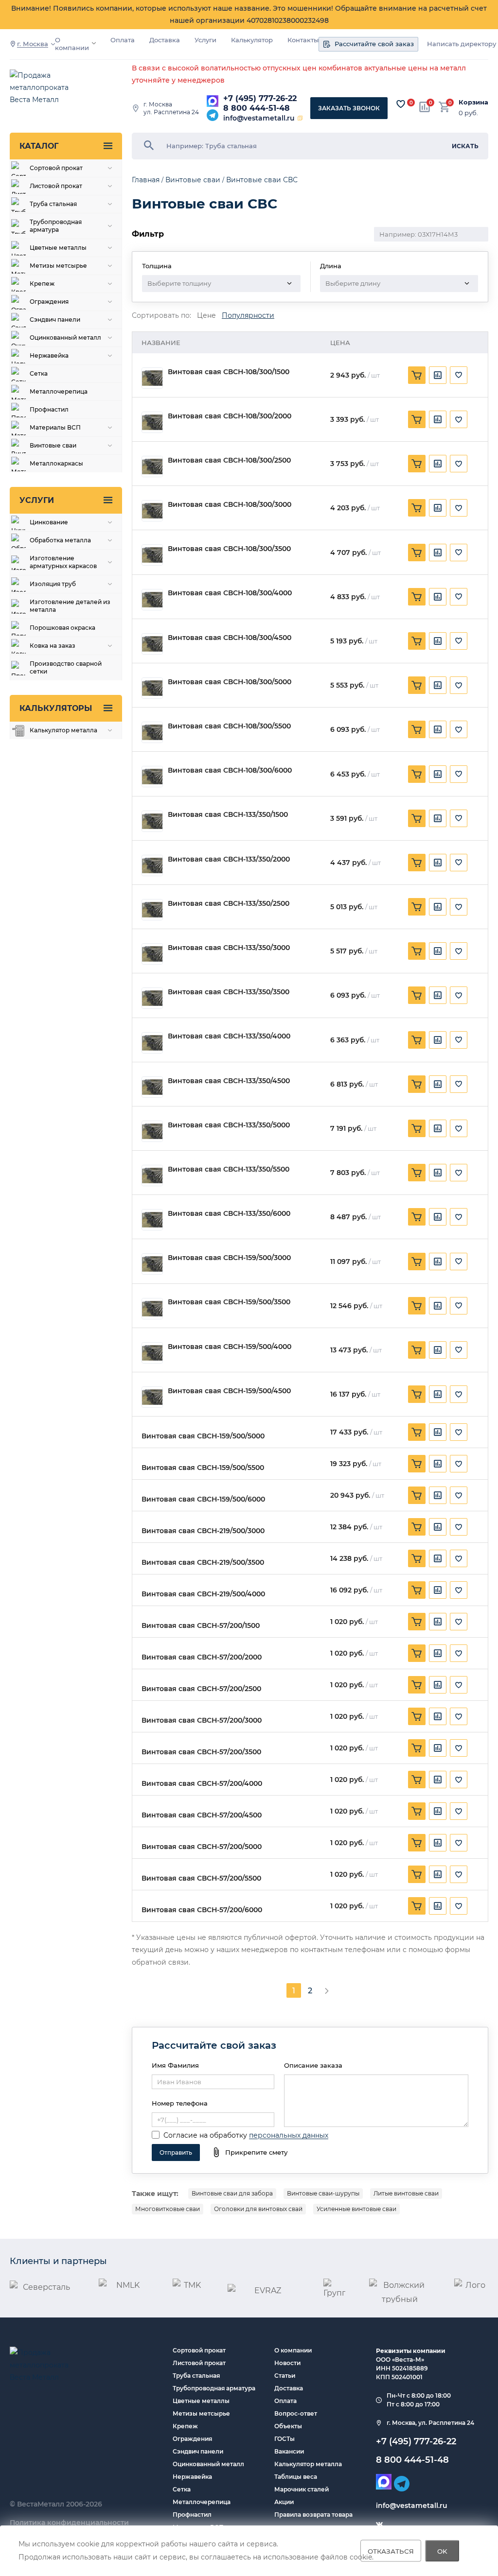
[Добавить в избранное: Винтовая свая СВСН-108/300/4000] (459, 597)
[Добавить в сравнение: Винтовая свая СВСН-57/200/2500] (438, 1685)
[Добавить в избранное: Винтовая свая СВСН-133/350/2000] (459, 863)
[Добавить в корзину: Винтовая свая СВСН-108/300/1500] (417, 375)
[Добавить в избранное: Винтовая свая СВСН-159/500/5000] (459, 1432)
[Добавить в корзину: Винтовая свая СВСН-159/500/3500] (417, 1306)
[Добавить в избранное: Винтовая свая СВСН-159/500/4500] (459, 1394)
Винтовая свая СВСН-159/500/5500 (203, 1468)
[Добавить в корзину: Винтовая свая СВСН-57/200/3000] (417, 1716)
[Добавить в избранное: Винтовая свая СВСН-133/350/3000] (459, 951)
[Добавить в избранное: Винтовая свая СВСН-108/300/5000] (459, 685)
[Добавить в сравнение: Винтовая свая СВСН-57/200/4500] (438, 1811)
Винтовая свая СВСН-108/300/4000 (230, 593)
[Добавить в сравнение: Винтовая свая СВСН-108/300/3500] (438, 553)
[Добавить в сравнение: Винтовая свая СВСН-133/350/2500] (438, 907)
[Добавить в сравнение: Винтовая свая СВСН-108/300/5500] (438, 729)
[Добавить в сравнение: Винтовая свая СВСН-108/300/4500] (438, 641)
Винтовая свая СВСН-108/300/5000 (230, 682)
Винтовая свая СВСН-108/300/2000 (230, 416)
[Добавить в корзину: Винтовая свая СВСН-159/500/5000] (417, 1432)
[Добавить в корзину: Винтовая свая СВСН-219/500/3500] (417, 1558)
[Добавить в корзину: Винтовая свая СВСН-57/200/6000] (417, 1906)
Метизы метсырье (201, 2413)
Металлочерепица (202, 2502)
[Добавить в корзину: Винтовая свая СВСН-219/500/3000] (417, 1527)
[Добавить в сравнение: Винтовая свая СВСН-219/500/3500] (438, 1558)
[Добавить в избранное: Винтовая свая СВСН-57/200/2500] (459, 1685)
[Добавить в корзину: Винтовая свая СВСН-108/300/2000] (417, 419)
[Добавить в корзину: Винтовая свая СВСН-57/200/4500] (417, 1811)
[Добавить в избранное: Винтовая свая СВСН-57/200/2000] (459, 1653)
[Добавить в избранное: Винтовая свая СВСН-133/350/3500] (459, 995)
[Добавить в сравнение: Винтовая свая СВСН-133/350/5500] (438, 1173)
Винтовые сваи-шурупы (323, 2193)
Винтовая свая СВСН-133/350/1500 (228, 815)
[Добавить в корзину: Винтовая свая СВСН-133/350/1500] (417, 818)
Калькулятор (252, 40)
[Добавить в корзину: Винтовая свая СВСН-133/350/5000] (417, 1128)
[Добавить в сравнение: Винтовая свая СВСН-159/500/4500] (438, 1394)
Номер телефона (180, 2103)
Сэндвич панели (198, 2451)
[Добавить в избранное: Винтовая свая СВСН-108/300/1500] (459, 375)
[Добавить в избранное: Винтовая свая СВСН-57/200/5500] (459, 1874)
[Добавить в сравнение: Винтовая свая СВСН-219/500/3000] (438, 1527)
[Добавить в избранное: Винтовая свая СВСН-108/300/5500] (459, 729)
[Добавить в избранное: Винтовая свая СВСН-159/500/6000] (459, 1495)
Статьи (285, 2376)
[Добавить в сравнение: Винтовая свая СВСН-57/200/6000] (438, 1906)
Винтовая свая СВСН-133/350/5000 (229, 1125)
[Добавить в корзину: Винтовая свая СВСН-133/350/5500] (417, 1173)
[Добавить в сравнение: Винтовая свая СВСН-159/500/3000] (438, 1262)
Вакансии (289, 2451)
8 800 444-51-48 (257, 108)
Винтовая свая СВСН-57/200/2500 (201, 1689)
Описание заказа (313, 2065)
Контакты (303, 40)
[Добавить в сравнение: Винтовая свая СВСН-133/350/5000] (438, 1128)
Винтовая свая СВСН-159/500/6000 (203, 1499)
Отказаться (391, 2551)
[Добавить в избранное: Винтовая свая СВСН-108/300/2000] (459, 419)
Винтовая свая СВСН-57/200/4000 (202, 1784)
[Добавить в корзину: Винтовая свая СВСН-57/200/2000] (417, 1653)
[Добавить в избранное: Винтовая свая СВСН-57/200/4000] (459, 1780)
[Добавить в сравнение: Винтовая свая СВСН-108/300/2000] (438, 419)
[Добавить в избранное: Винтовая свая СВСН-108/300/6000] (459, 774)
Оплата (123, 40)
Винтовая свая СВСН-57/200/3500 (201, 1752)
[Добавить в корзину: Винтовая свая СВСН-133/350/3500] (417, 995)
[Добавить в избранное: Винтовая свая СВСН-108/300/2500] (459, 464)
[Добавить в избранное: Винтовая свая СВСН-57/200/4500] (459, 1811)
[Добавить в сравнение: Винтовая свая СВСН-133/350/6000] (438, 1217)
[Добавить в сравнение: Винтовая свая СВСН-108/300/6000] (438, 774)
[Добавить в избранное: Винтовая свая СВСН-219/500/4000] (459, 1590)
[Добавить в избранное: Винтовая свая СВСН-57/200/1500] (459, 1622)
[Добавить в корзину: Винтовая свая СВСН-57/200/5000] (417, 1843)
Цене (206, 316)
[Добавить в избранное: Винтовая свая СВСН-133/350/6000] (459, 1217)
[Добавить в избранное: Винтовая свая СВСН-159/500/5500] (459, 1464)
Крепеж (185, 2426)
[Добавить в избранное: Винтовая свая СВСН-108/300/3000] (459, 508)
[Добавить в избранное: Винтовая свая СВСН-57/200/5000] (459, 1843)
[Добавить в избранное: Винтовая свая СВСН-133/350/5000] (459, 1128)
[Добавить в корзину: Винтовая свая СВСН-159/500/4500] (417, 1394)
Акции (284, 2502)
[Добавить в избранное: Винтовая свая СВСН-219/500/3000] (459, 1527)
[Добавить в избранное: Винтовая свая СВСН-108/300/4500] (459, 641)
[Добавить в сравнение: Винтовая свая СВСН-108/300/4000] (438, 597)
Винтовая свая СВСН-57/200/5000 (202, 1847)
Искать (465, 146)
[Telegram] (213, 115)
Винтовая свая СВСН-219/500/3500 (203, 1563)
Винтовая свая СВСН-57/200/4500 (202, 1815)
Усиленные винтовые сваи (356, 2209)
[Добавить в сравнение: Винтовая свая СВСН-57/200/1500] (438, 1622)
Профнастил (192, 2515)
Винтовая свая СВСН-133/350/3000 (229, 948)
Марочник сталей (302, 2489)
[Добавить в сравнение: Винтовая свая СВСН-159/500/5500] (438, 1464)
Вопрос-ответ (296, 2413)
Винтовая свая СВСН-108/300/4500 (230, 638)
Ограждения (192, 2439)
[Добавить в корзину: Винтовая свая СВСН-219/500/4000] (417, 1590)
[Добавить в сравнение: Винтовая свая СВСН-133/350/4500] (438, 1084)
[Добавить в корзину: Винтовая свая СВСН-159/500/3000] (417, 1262)
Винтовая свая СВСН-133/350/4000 (229, 1036)
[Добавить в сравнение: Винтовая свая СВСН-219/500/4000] (438, 1590)
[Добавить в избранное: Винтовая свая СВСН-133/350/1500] (459, 818)
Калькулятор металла (308, 2464)
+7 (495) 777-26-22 (260, 98)
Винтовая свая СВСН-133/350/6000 (229, 1214)
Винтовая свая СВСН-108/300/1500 (229, 372)
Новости (287, 2363)
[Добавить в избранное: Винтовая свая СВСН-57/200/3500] (459, 1748)
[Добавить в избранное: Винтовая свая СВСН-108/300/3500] (459, 553)
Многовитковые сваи (168, 2209)
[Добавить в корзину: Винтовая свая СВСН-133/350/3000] (417, 951)
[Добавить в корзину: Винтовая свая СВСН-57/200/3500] (417, 1748)
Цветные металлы (201, 2401)
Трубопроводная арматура (214, 2388)
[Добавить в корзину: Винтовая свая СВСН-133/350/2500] (417, 907)
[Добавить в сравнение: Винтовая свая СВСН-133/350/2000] (438, 863)
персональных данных (289, 2135)
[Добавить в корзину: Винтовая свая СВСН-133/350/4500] (417, 1084)
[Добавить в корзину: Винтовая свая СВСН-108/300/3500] (417, 553)
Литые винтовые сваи (406, 2193)
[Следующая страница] (327, 1990)
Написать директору (462, 44)
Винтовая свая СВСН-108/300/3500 (229, 549)
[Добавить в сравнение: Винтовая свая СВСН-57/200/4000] (438, 1780)
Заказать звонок (349, 108)
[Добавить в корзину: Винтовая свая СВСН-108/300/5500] (417, 729)
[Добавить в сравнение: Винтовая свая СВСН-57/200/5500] (438, 1874)
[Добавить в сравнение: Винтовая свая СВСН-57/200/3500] (438, 1748)
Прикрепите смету (256, 2152)
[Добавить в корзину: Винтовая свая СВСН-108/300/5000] (417, 685)
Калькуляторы (56, 708)
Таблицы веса (296, 2477)
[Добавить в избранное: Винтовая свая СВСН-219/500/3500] (459, 1558)
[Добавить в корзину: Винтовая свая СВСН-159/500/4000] (417, 1350)
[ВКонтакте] (379, 2524)
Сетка (182, 2489)
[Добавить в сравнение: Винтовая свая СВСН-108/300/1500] (438, 375)
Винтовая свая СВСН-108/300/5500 (229, 726)
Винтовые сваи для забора (232, 2193)
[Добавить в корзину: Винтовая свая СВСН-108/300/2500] (417, 464)
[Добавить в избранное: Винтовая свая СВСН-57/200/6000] (459, 1906)
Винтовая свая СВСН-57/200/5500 (201, 1878)
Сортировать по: (161, 316)
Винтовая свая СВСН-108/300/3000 (230, 505)
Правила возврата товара (313, 2515)
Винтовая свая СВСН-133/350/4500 (229, 1081)
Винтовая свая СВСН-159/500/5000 (203, 1436)
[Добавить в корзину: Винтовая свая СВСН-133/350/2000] (417, 863)
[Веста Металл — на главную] (49, 88)
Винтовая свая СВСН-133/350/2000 (229, 859)
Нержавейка (192, 2477)
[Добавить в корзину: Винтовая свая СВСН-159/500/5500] (417, 1464)
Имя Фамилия (175, 2065)
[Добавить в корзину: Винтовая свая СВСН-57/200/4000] (417, 1780)
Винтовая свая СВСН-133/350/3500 (229, 992)
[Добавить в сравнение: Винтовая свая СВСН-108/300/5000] (438, 685)
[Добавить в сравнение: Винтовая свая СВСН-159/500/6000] (438, 1495)
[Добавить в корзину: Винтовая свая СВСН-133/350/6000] (417, 1217)
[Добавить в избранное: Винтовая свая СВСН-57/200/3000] (459, 1716)
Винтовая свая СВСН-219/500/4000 (203, 1594)
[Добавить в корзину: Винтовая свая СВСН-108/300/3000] (417, 508)
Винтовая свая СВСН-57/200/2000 (202, 1657)
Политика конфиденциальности (69, 2523)
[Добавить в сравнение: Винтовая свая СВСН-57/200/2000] (438, 1653)
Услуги (205, 40)
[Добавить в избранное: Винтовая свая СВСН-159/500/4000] (459, 1350)
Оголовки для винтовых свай (258, 2209)
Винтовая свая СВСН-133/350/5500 (229, 1169)
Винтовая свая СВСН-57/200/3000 (202, 1720)
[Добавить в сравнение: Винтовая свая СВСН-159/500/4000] (438, 1350)
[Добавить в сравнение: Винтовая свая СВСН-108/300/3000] (438, 508)
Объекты (288, 2426)
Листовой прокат (199, 2363)
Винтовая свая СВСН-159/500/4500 (229, 1391)
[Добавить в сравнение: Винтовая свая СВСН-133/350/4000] (438, 1040)
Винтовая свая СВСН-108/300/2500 (229, 460)
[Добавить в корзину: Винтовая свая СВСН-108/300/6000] (417, 774)
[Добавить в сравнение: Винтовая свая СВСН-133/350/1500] (438, 818)
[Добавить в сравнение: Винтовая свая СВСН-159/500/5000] (438, 1432)
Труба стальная (196, 2376)
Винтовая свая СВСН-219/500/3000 (203, 1531)
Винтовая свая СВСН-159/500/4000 (230, 1347)
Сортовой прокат (199, 2350)
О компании (72, 44)
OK (442, 2551)
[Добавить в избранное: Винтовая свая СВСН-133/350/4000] (459, 1040)
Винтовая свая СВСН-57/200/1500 (201, 1626)
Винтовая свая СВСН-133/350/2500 (229, 904)
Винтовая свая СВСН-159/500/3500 (229, 1302)
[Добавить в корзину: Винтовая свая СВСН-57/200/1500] (417, 1622)
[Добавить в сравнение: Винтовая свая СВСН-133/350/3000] (438, 951)
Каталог (39, 146)
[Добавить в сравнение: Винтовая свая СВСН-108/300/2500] (438, 464)
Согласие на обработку (205, 2135)
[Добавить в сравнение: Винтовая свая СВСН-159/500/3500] (438, 1306)
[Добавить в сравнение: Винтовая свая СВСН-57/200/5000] (438, 1843)
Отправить (176, 2152)
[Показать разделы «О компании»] (94, 43)
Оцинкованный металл (208, 2464)
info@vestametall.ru (259, 118)
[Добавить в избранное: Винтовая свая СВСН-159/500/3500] (459, 1306)
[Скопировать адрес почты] (300, 118)
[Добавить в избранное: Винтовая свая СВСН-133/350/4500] (459, 1084)
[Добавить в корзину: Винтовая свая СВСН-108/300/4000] (417, 597)
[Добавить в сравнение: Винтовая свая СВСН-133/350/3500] (438, 995)
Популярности (248, 316)
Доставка (165, 40)
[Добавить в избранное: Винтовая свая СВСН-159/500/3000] (459, 1262)
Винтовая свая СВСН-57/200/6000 (202, 1910)
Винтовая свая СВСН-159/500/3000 (229, 1258)
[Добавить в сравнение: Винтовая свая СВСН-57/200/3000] (438, 1716)
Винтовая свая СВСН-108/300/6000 (230, 770)
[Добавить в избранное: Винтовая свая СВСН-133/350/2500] (459, 907)
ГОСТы (285, 2439)
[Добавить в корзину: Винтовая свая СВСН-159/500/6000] (417, 1495)
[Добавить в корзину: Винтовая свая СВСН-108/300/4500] (417, 641)
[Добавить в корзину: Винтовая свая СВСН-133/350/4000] (417, 1040)
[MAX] (213, 101)
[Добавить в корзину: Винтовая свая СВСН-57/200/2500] (417, 1685)
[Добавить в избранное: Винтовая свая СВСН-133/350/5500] (459, 1173)
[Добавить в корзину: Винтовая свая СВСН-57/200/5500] (417, 1874)
